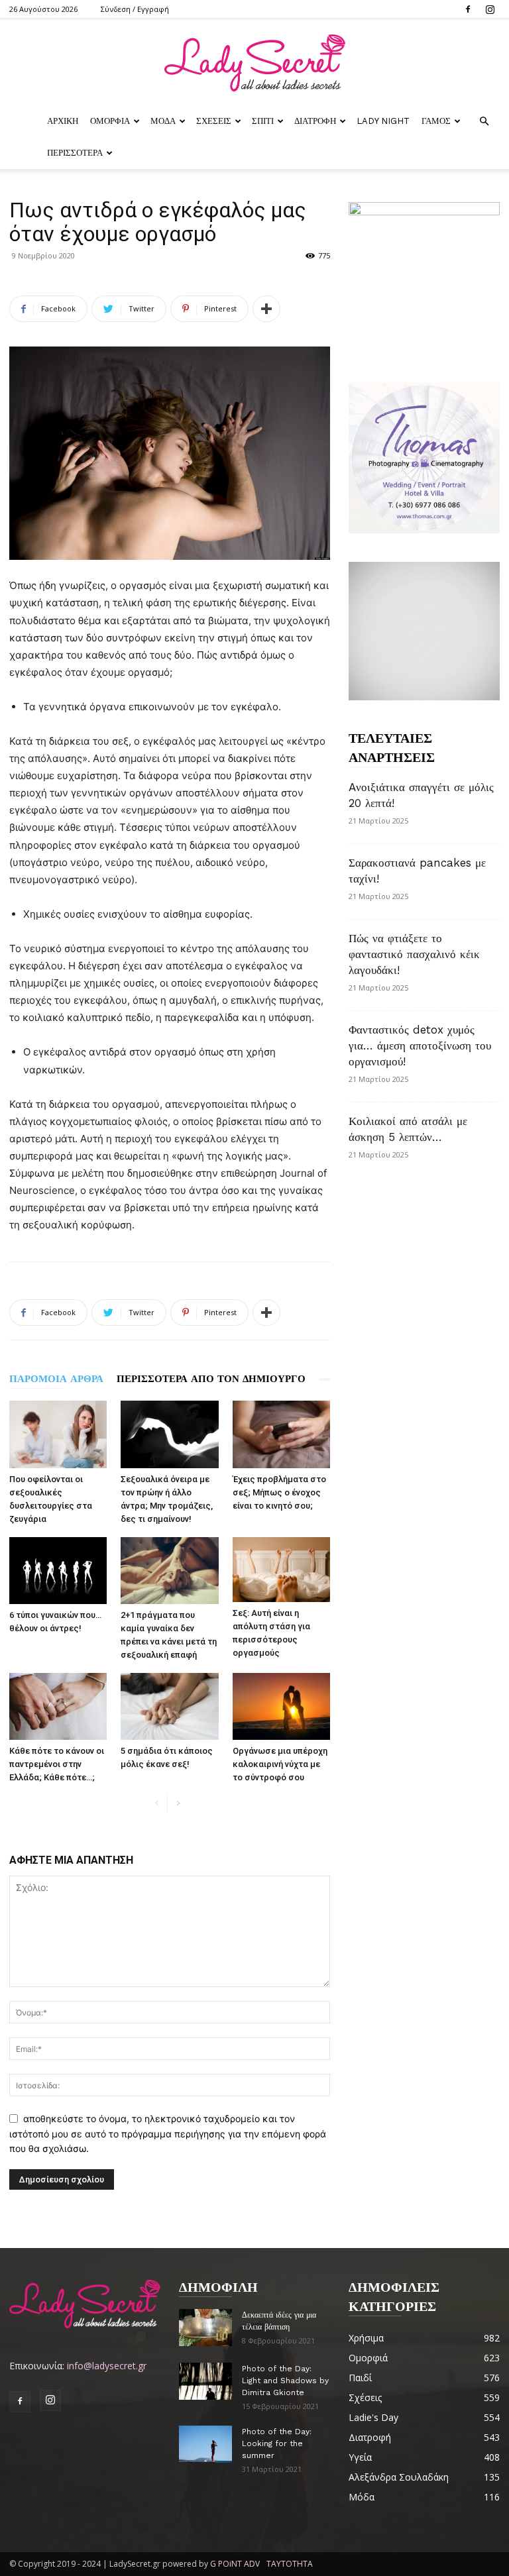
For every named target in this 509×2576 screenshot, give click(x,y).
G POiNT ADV (235, 2564)
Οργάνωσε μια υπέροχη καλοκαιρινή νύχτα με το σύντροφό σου (280, 1764)
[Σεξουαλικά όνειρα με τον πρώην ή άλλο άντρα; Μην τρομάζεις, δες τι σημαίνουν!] (169, 1434)
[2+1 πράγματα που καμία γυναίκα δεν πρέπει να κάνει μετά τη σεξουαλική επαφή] (169, 1571)
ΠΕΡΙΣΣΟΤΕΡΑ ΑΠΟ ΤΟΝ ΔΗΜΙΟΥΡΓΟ (211, 1379)
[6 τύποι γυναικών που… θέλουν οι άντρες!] (58, 1571)
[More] (266, 309)
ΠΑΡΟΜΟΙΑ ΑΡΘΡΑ (56, 1379)
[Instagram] (490, 9)
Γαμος (436, 121)
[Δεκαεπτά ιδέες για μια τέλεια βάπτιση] (205, 2327)
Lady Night (383, 121)
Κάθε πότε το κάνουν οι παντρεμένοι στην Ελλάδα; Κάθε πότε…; (57, 1764)
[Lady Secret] (254, 63)
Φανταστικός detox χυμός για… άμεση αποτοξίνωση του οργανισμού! (420, 1046)
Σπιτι (263, 121)
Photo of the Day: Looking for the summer (277, 2443)
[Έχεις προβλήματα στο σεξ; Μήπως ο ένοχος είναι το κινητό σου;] (281, 1434)
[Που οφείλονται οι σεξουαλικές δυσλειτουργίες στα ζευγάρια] (58, 1434)
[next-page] (178, 1804)
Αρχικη (63, 121)
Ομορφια (110, 121)
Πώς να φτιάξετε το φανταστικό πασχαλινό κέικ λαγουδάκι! (414, 954)
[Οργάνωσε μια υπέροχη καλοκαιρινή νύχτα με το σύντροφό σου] (281, 1706)
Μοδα (163, 121)
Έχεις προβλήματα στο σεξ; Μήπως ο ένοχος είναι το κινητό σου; (279, 1492)
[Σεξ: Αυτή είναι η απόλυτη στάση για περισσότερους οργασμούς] (281, 1570)
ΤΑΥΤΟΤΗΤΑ (290, 2564)
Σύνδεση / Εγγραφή (135, 9)
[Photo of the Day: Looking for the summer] (205, 2444)
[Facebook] (468, 9)
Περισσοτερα (75, 153)
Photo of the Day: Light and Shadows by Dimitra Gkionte (285, 2381)
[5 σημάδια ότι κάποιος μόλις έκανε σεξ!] (169, 1706)
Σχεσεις (214, 121)
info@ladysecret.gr (107, 2366)
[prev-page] (157, 1804)
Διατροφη (315, 121)
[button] (484, 122)
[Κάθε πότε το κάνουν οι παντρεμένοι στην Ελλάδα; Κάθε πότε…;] (58, 1706)
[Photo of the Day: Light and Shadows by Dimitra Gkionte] (205, 2381)
